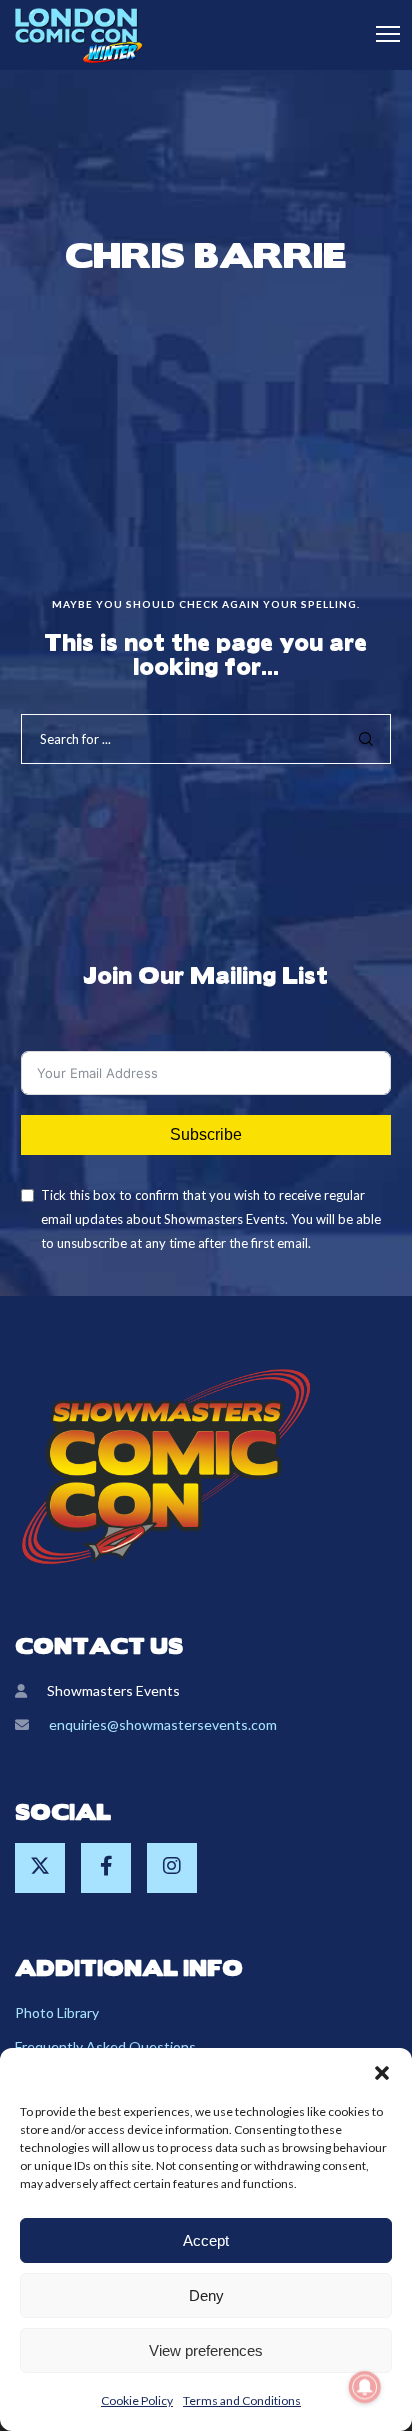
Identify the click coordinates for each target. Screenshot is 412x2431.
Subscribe (206, 1134)
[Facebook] (106, 1868)
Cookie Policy (137, 2400)
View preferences (206, 2350)
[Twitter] (40, 1868)
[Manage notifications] (365, 2387)
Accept (206, 2240)
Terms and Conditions (242, 2400)
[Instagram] (172, 1868)
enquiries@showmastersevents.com (163, 1724)
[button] (382, 2073)
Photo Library (57, 2012)
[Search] (366, 739)
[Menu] (379, 35)
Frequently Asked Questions (105, 2046)
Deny (206, 2295)
